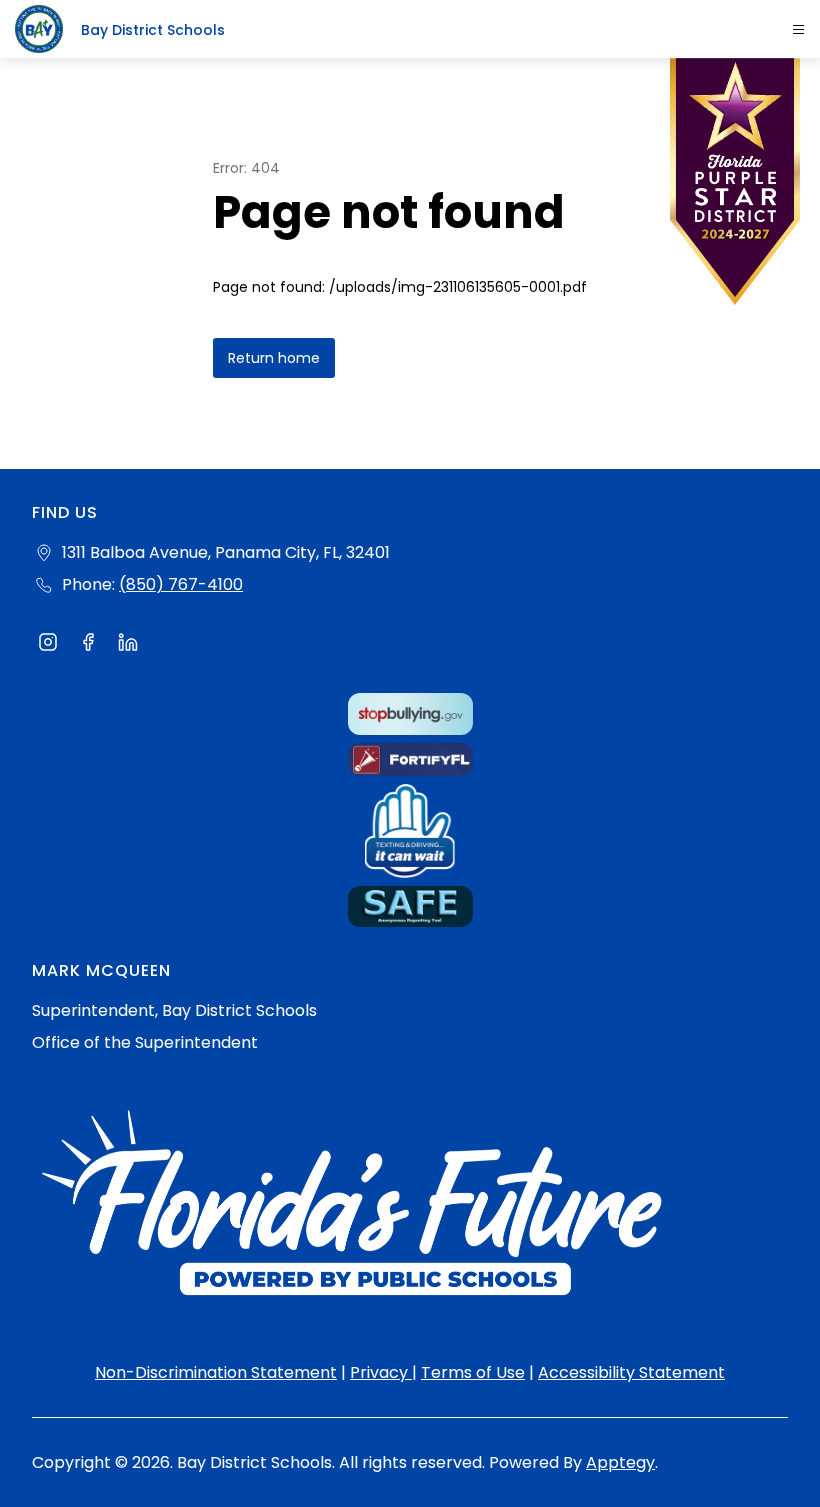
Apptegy (620, 1462)
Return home (274, 358)
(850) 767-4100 (181, 584)
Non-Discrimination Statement (216, 1372)
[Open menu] (798, 29)
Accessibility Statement (631, 1372)
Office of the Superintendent (145, 1042)
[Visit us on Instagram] (48, 645)
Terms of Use (473, 1372)
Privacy (381, 1372)
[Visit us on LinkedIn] (128, 645)
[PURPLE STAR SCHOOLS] (735, 186)
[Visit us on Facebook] (88, 645)
